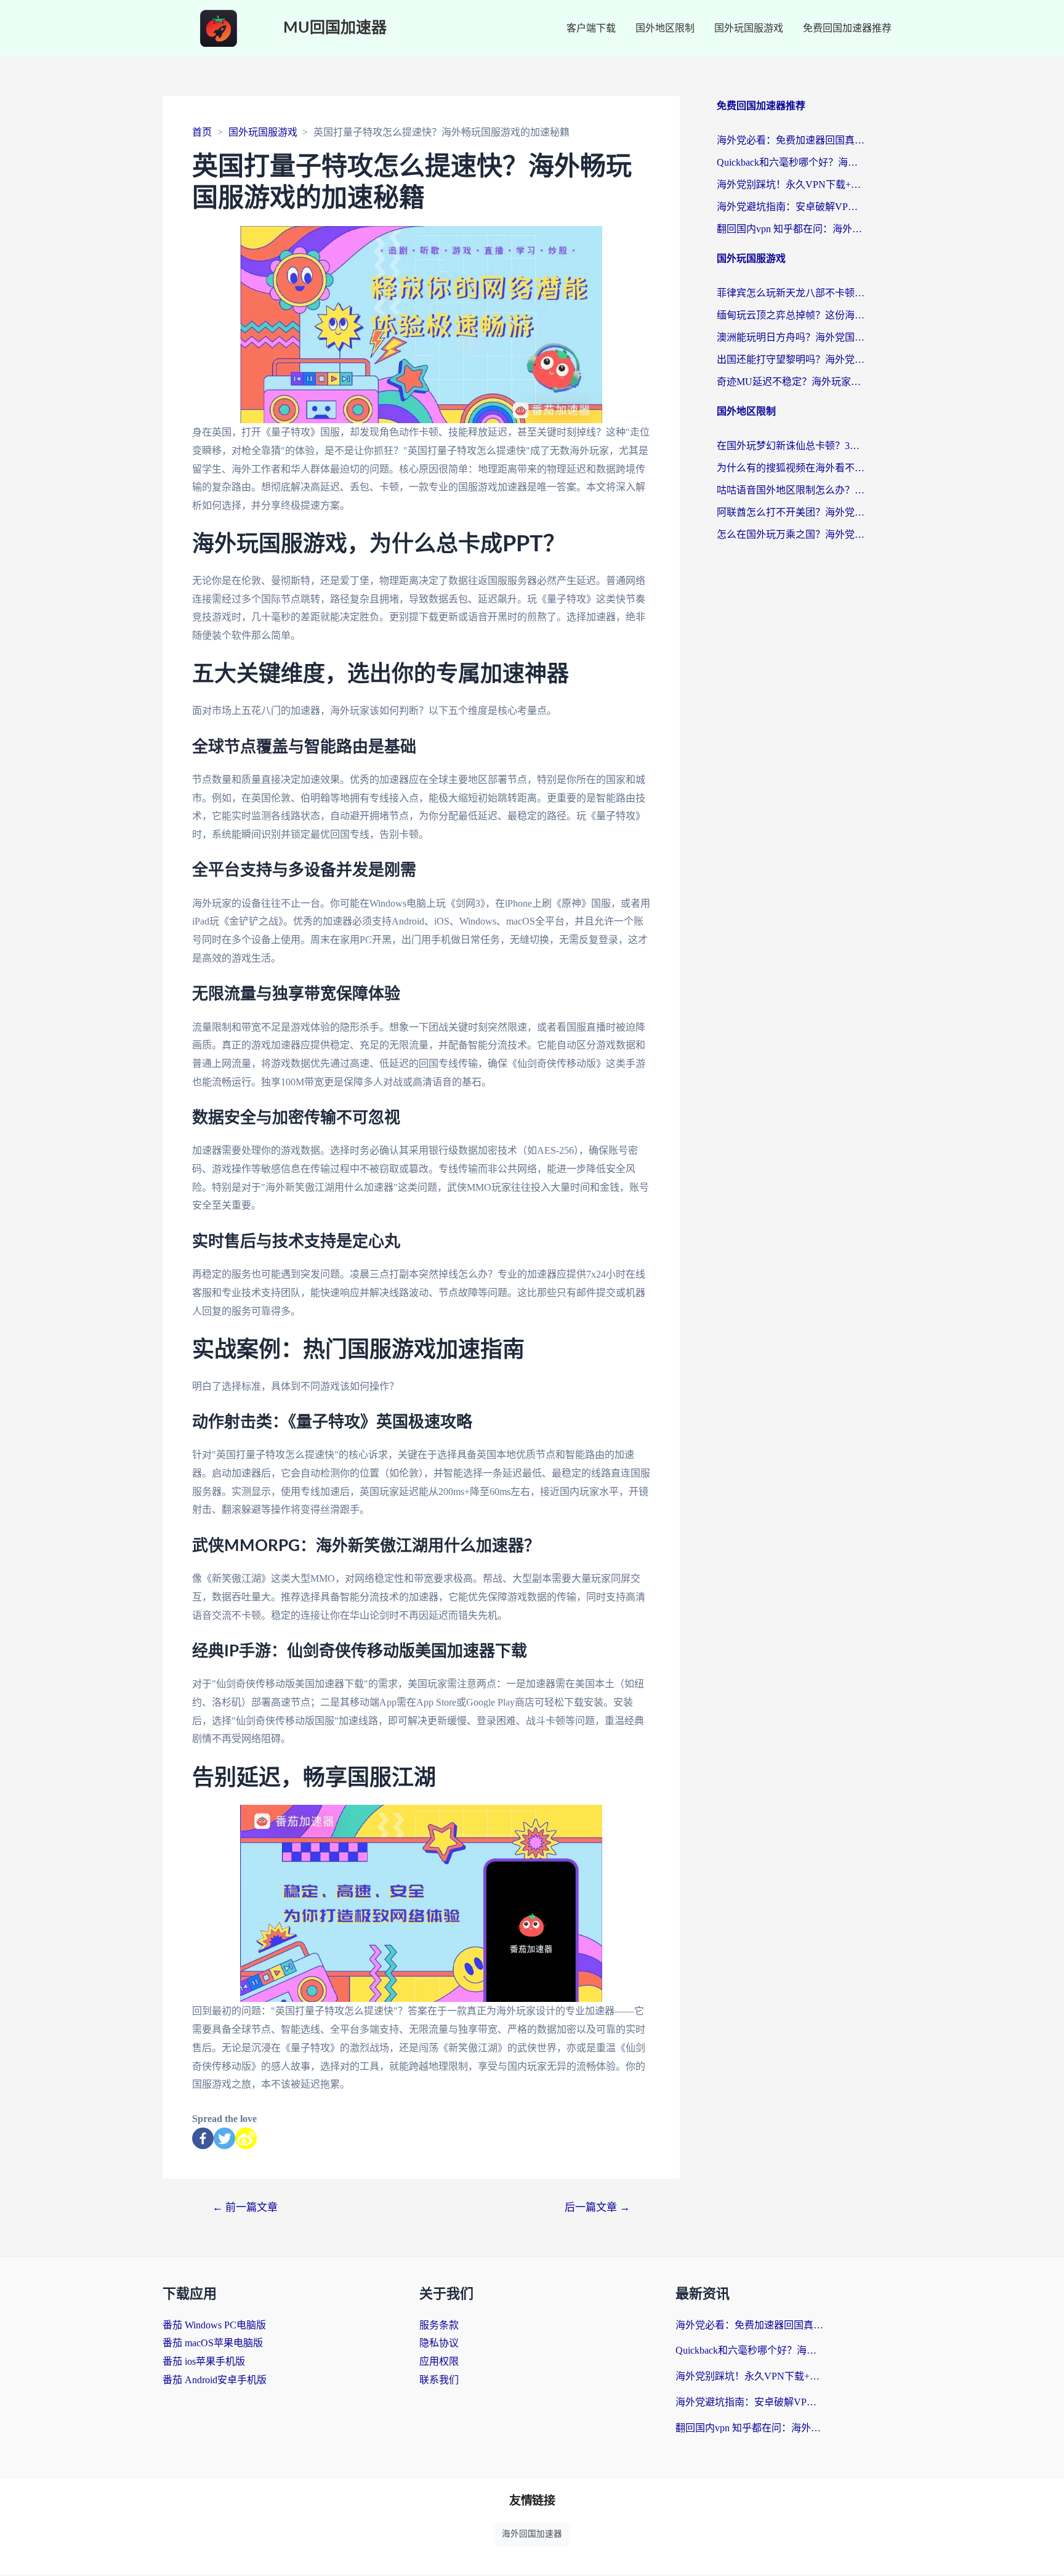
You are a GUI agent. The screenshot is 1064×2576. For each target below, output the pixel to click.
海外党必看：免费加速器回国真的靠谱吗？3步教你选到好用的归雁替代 (791, 140)
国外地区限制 (665, 28)
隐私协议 (439, 2343)
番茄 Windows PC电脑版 (214, 2325)
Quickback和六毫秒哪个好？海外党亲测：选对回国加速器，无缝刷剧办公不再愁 (791, 162)
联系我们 (439, 2380)
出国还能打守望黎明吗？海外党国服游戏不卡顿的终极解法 (791, 359)
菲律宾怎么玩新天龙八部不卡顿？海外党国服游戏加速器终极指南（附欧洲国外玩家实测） (791, 293)
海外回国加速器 (532, 2534)
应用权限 (439, 2361)
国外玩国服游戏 (749, 28)
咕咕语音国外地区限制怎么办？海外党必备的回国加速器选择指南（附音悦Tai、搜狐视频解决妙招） (791, 490)
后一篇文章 (597, 2207)
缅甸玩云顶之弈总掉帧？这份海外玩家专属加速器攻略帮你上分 (791, 315)
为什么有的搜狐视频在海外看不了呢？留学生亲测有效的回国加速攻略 (791, 468)
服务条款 (439, 2325)
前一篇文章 (245, 2207)
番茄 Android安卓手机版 (215, 2380)
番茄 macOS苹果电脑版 (213, 2343)
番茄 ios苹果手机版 (204, 2361)
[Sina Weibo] (246, 2138)
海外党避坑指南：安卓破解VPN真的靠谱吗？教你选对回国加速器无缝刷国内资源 (791, 207)
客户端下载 (591, 28)
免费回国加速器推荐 (847, 28)
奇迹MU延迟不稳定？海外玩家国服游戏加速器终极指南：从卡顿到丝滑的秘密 (791, 382)
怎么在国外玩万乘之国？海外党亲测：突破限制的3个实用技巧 (791, 534)
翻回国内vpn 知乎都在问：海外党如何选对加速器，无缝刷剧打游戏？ (791, 229)
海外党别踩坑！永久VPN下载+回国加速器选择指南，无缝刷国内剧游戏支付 (791, 184)
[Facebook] (203, 2138)
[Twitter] (224, 2138)
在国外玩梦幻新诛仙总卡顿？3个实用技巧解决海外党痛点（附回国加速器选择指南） (791, 446)
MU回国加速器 (335, 28)
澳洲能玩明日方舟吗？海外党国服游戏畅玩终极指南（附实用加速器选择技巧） (791, 337)
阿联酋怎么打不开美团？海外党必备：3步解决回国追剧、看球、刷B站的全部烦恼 (791, 512)
